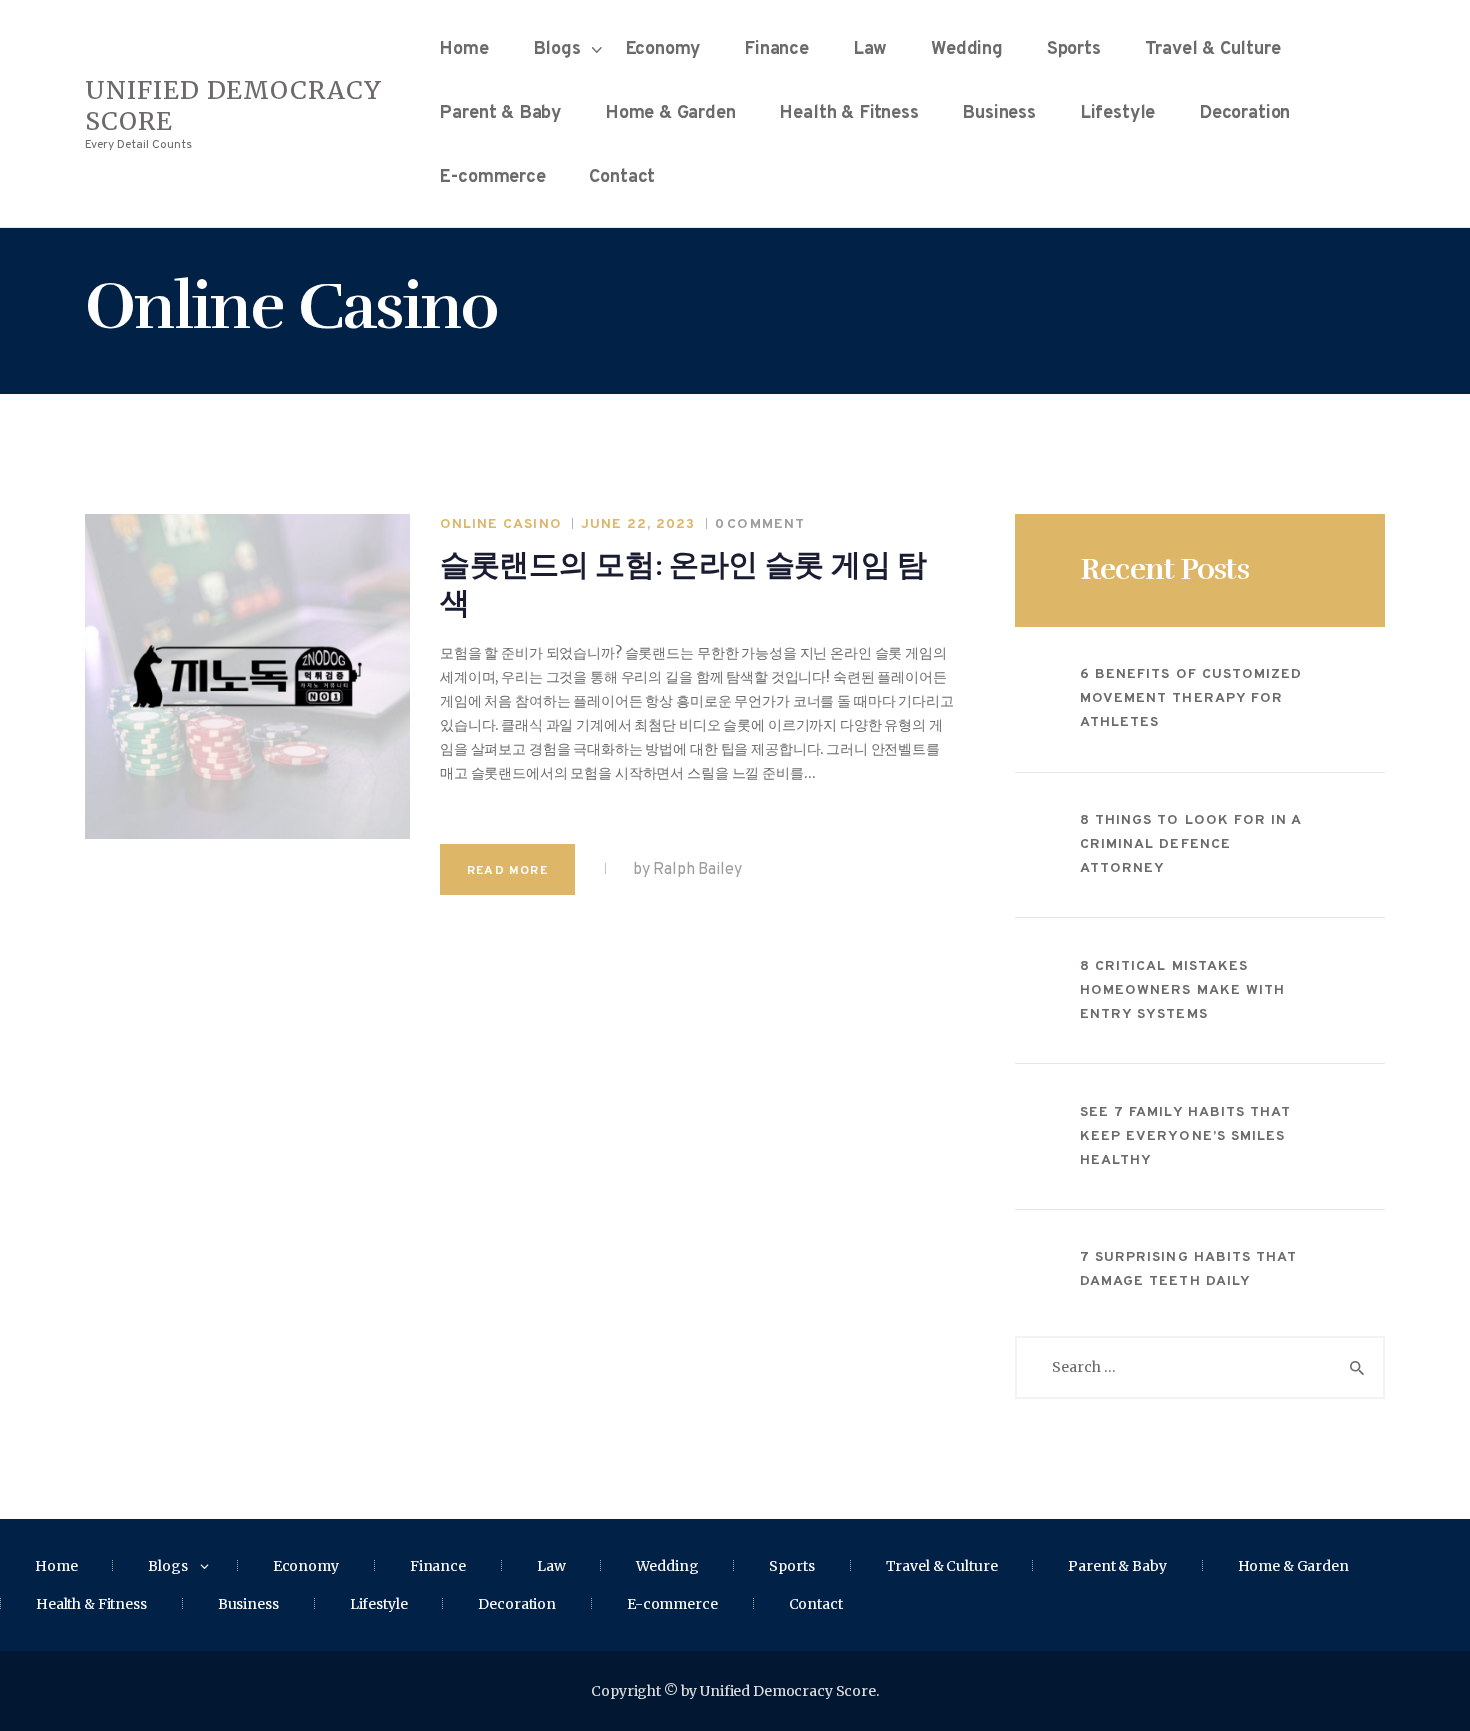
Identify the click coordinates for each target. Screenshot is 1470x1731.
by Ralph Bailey (685, 870)
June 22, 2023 (638, 524)
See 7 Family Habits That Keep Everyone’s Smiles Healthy (1185, 1136)
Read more (507, 871)
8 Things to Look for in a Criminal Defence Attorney (1190, 844)
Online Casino (501, 524)
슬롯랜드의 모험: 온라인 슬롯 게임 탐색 (683, 584)
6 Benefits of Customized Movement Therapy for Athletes (1191, 698)
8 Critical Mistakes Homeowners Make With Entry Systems (1182, 990)
